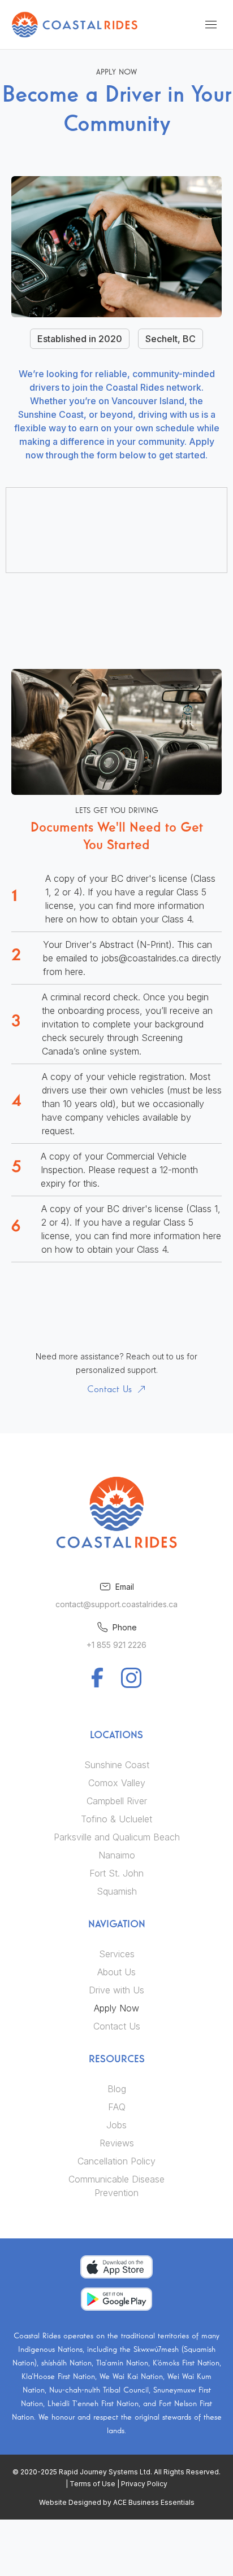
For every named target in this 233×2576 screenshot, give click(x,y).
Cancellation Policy (116, 2161)
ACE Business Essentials (154, 2502)
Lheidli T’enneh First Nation (93, 2404)
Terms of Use (92, 2484)
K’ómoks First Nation (186, 2363)
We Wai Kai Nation (131, 2377)
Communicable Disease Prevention (116, 2186)
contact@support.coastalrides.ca (116, 1604)
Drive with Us (116, 1990)
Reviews (117, 2143)
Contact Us (117, 2026)
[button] (211, 24)
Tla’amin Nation (122, 2363)
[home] (75, 25)
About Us (116, 1972)
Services (117, 1954)
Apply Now (116, 2008)
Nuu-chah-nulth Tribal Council (99, 2390)
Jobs (116, 2125)
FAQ (117, 2107)
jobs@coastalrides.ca (145, 958)
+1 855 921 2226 (116, 1645)
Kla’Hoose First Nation (58, 2377)
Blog (117, 2089)
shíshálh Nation (66, 2363)
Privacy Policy (144, 2484)
